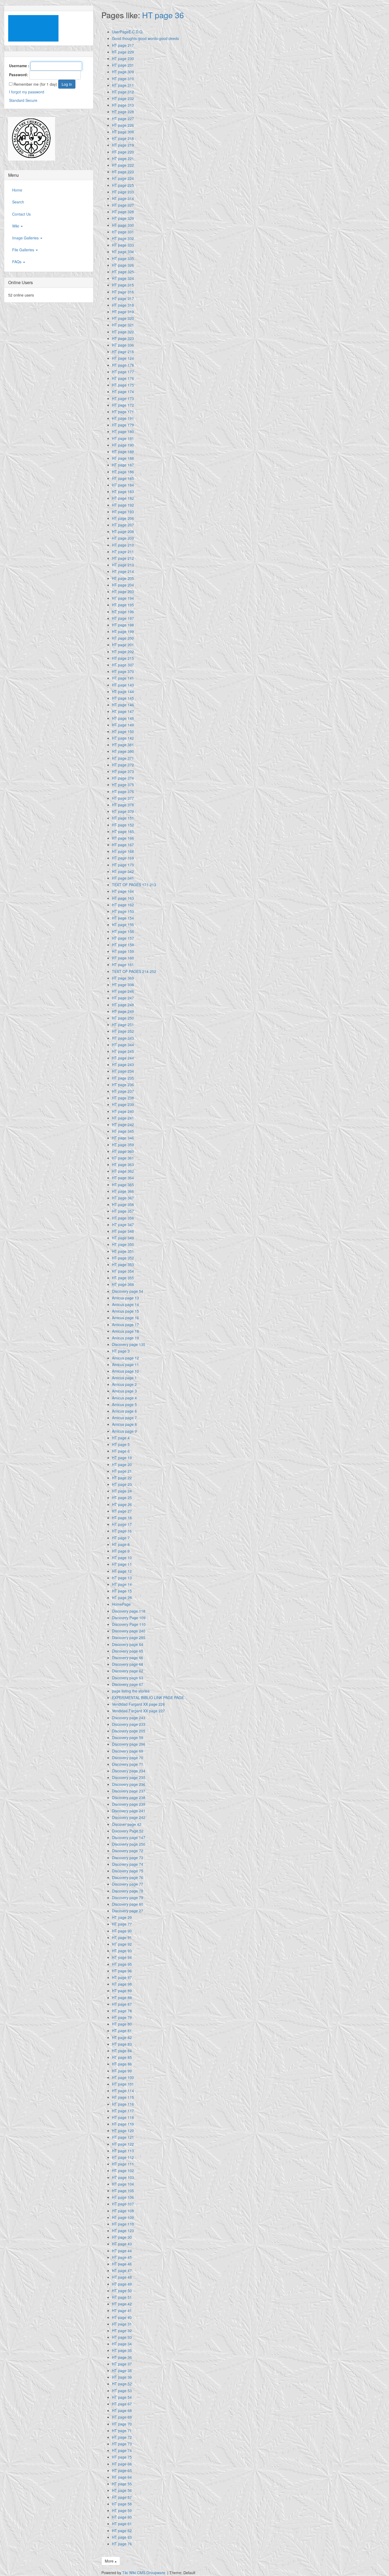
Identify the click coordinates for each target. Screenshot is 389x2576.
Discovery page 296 (129, 1744)
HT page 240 (123, 1111)
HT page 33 (122, 2337)
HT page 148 (123, 718)
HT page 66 (122, 2464)
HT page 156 (123, 931)
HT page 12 (122, 1571)
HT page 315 (123, 285)
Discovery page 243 (129, 1718)
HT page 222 (123, 165)
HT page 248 (123, 1005)
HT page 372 (123, 765)
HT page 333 (123, 245)
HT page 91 (122, 1937)
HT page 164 (123, 891)
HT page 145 (123, 698)
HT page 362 (123, 1171)
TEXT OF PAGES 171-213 (134, 885)
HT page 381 (123, 745)
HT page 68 (122, 2410)
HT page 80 (122, 2024)
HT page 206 (123, 518)
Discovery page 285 (129, 1637)
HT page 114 (123, 2091)
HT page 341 (123, 878)
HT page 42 (122, 2304)
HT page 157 (123, 938)
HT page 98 (122, 1984)
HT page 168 (123, 851)
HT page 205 (123, 578)
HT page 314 (123, 198)
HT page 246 (123, 991)
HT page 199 (123, 631)
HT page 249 (123, 1011)
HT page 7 (121, 1538)
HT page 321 (123, 325)
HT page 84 (122, 2051)
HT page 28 (122, 1598)
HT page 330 (123, 225)
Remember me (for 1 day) (35, 84)
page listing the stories (131, 1691)
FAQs (17, 262)
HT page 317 (123, 298)
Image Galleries (26, 238)
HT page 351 (123, 1251)
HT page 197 (123, 618)
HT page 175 (123, 385)
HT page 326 (123, 265)
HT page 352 (123, 1258)
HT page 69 (122, 2417)
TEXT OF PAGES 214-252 (134, 971)
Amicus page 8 (124, 1424)
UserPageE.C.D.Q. (128, 32)
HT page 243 (123, 1064)
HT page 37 (122, 2364)
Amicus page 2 (124, 1384)
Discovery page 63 (128, 1678)
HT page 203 (123, 591)
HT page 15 (122, 1591)
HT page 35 (122, 2350)
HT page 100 (123, 2077)
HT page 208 (123, 531)
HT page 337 (123, 665)
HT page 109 (123, 2217)
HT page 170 (123, 865)
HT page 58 (122, 2504)
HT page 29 (122, 1917)
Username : (19, 66)
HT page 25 (122, 1498)
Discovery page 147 (129, 1837)
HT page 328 (123, 212)
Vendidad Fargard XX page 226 (138, 1704)
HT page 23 (122, 1484)
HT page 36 (163, 15)
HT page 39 (122, 2377)
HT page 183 (123, 491)
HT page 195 (123, 605)
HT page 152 (123, 825)
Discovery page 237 (129, 1791)
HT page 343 (123, 1038)
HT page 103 (123, 2177)
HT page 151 (123, 818)
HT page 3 (121, 1351)
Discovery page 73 (128, 1858)
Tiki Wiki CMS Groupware (144, 2573)
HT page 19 (122, 1458)
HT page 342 (123, 871)
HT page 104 (123, 2184)
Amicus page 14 (125, 1304)
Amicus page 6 (124, 1411)
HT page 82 (122, 2037)
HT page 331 (123, 232)
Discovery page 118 (129, 1611)
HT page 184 (123, 485)
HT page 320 (123, 318)
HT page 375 (123, 785)
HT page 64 (122, 2477)
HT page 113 (123, 2151)
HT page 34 (122, 2344)
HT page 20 (122, 1464)
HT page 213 (123, 565)
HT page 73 (122, 2444)
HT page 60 (122, 2517)
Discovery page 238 (129, 1797)
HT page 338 (123, 985)
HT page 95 (122, 1964)
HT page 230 (123, 58)
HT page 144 (123, 691)
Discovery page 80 (128, 1904)
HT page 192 (123, 505)
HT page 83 (122, 2044)
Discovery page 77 (128, 1884)
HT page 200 (123, 638)
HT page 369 (123, 978)
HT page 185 (123, 478)
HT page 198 (123, 625)
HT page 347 (123, 1225)
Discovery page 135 (129, 1344)
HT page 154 (123, 918)
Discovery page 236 (129, 1784)
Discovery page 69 (128, 1751)
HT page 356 (123, 1218)
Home (17, 190)
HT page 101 (123, 2084)
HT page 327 (123, 205)
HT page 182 (123, 498)
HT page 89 (122, 1991)
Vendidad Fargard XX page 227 (138, 1711)
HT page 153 (123, 911)
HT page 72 (122, 2437)
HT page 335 (123, 258)
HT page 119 (123, 2124)
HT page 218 (123, 138)
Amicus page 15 (125, 1311)
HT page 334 (123, 252)
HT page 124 (123, 358)
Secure (31, 100)
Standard (17, 100)
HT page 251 (123, 1025)
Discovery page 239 (129, 1804)
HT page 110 (123, 2224)
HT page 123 (123, 2231)
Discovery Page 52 (128, 1831)
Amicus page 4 (124, 1398)
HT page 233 (123, 192)
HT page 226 (123, 125)
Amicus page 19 (125, 1338)
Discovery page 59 (128, 1737)
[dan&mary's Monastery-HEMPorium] (30, 139)
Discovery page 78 (128, 1891)
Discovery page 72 (128, 1851)
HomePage (121, 1604)
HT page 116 (123, 2104)
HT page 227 (123, 119)
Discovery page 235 (129, 1777)
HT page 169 (123, 858)
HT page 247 (123, 998)
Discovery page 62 (128, 1671)
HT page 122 (123, 2144)
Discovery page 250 (129, 1844)
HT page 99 (122, 2071)
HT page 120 (123, 2131)
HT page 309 (123, 72)
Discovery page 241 (129, 1811)
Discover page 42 (127, 1824)
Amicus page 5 (124, 1404)
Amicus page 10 (125, 1371)
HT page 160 (123, 958)
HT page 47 (122, 2270)
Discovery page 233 (129, 1724)
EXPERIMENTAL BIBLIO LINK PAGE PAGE (148, 1697)
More (110, 2561)
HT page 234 (123, 1071)
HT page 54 (122, 2397)
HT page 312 (123, 92)
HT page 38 (122, 2370)
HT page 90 (122, 1931)
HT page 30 (122, 2237)
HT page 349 (123, 1238)
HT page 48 (122, 2277)
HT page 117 (123, 2111)
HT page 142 (123, 738)
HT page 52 (122, 2384)
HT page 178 (123, 365)
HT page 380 (123, 751)
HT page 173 (123, 398)
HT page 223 (123, 172)
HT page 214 (123, 571)
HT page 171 (123, 412)
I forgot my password (27, 92)
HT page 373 (123, 771)
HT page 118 (123, 2117)
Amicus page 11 (125, 1364)
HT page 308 (123, 132)
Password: (19, 75)
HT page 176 (123, 378)
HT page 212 (123, 558)
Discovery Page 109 (129, 1618)
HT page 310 (123, 79)
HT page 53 (122, 2391)
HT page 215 (123, 658)
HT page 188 (123, 458)
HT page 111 (123, 2164)
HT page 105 (123, 2191)
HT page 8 (121, 1544)
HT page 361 (123, 1158)
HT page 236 (123, 1085)
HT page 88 (122, 1997)
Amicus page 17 (125, 1325)
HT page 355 (123, 1278)
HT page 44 (122, 2251)
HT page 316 (123, 292)
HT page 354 (123, 1271)
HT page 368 (123, 1284)
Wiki (16, 226)
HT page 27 (122, 1511)
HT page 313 (123, 105)
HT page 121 (123, 2137)
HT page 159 (123, 951)
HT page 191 (123, 418)
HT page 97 (122, 1977)
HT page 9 (121, 1551)
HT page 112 (123, 2157)
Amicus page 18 (125, 1331)
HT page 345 (123, 1131)
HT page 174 (123, 392)
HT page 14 (122, 1584)
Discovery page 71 (128, 1764)
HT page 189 (123, 452)
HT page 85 (122, 2057)
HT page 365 (123, 1185)
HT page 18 (122, 1518)
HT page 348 (123, 1231)
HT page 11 (122, 1564)
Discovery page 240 (129, 1631)
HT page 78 (122, 2011)
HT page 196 (123, 612)
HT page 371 (123, 758)
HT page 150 (123, 731)
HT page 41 (122, 2310)
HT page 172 (123, 405)
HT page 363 (123, 1164)
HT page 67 (122, 2404)
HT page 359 (123, 1145)
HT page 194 (123, 598)
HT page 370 (123, 671)
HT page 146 (123, 705)
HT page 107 (123, 2204)
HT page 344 (123, 1045)
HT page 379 (123, 811)
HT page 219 (123, 145)
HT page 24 (122, 1491)
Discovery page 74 (128, 1864)
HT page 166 (123, 838)
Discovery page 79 (128, 1897)
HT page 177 (123, 372)
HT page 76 (122, 2544)
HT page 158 (123, 945)
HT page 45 (122, 2257)
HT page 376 (123, 791)
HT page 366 (123, 1191)
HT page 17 (122, 1524)
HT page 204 (123, 585)
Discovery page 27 (128, 1911)
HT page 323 (123, 338)
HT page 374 (123, 778)
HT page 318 (123, 305)
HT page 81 (122, 2031)
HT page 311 (123, 85)
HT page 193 (123, 512)
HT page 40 (122, 2317)
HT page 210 (123, 545)
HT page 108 (123, 2211)
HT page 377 (123, 798)
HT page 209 (123, 538)
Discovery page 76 (128, 1877)
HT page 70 (122, 2424)
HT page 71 (122, 2431)
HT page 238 (123, 1098)
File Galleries (24, 250)
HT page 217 (123, 45)
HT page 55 (122, 2484)
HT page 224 (123, 178)
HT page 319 (123, 312)
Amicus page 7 (124, 1418)
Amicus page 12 (125, 1358)
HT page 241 (123, 1118)
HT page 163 (123, 898)
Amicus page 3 (124, 1391)
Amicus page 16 (125, 1318)
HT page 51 (122, 2297)
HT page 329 (123, 218)
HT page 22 (122, 1478)
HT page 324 (123, 278)
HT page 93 (122, 1951)
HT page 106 (123, 2197)
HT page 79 (122, 2017)
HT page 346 (123, 1138)
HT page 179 (123, 425)
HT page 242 (123, 1125)
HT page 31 (122, 2324)
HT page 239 (123, 1104)
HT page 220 (123, 152)
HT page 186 (123, 472)
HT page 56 (122, 2490)
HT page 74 (122, 2450)
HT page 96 (122, 1971)
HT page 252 (123, 1031)
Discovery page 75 (128, 1871)
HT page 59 (122, 2510)
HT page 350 (123, 1244)
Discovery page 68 (128, 1664)
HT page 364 (123, 1178)
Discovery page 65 (128, 1651)
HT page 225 (123, 185)
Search (18, 202)
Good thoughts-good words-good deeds (145, 38)
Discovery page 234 (129, 1771)
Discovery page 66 (128, 1658)
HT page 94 (122, 1957)
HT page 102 (123, 2170)
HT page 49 (122, 2284)
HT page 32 (122, 2331)
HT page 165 (123, 831)
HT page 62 (122, 2531)
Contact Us (21, 214)
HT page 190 (123, 445)
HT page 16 (122, 1531)
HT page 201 (123, 645)
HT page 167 (123, 845)
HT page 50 (122, 2291)
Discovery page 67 (128, 1684)
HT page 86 (122, 2064)
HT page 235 (123, 1078)
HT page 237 (123, 1091)
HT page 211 (123, 552)
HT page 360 (123, 1151)
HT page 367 (123, 1198)
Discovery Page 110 (129, 1624)
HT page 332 (123, 238)
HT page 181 (123, 438)
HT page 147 (123, 711)
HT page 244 (123, 1058)
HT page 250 (123, 1018)
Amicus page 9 (124, 1431)
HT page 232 (123, 98)
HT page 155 (123, 925)
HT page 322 (123, 332)
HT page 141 (123, 678)
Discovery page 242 (129, 1817)
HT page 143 (123, 685)
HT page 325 (123, 272)
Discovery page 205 (129, 1731)
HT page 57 (122, 2497)
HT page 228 (123, 112)
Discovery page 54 (128, 1291)
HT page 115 (123, 2097)
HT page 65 (122, 2470)
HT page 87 (122, 2004)
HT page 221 (123, 158)
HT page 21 (122, 1471)
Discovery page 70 (128, 1758)
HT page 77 (122, 1924)
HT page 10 (122, 1558)
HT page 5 (121, 1444)
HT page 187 (123, 465)
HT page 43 (122, 2244)
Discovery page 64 (128, 1644)
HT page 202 (123, 652)
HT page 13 (122, 1578)
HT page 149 (123, 725)
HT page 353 (123, 1264)
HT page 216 (123, 352)
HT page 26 (122, 1504)
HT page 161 (123, 964)
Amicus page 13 (125, 1298)
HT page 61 (122, 2524)
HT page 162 (123, 905)
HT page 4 (121, 1438)
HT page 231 (123, 65)
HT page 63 (122, 2537)
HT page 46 (122, 2264)
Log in (67, 84)
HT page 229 (123, 52)
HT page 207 (123, 525)
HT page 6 (121, 1451)
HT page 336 (123, 345)
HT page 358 (123, 1204)
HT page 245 (123, 1051)
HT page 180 (123, 431)
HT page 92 (122, 1944)
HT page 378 (123, 805)
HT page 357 (123, 1211)
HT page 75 (122, 2457)
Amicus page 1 (124, 1378)
